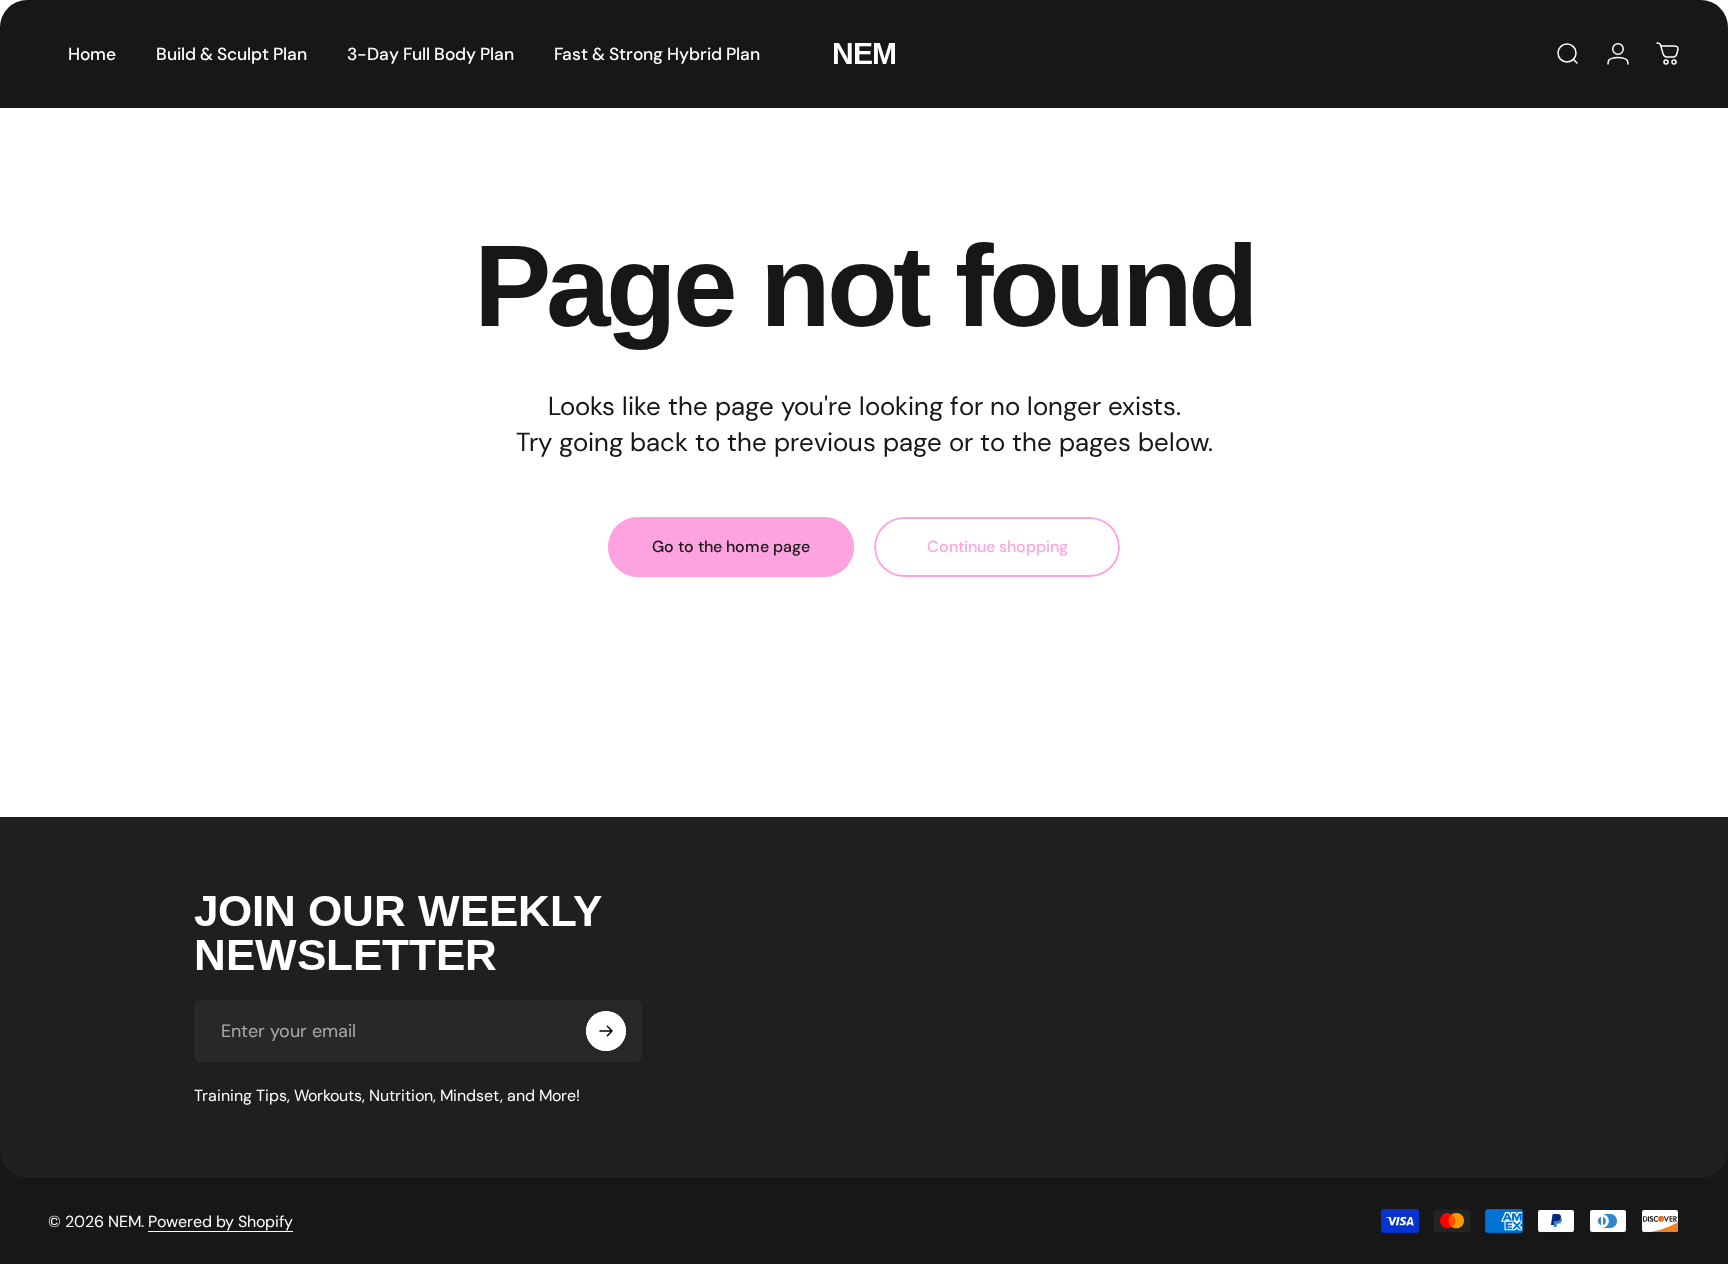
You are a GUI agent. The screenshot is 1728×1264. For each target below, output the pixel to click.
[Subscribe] (606, 1031)
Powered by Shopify (220, 1221)
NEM (864, 53)
